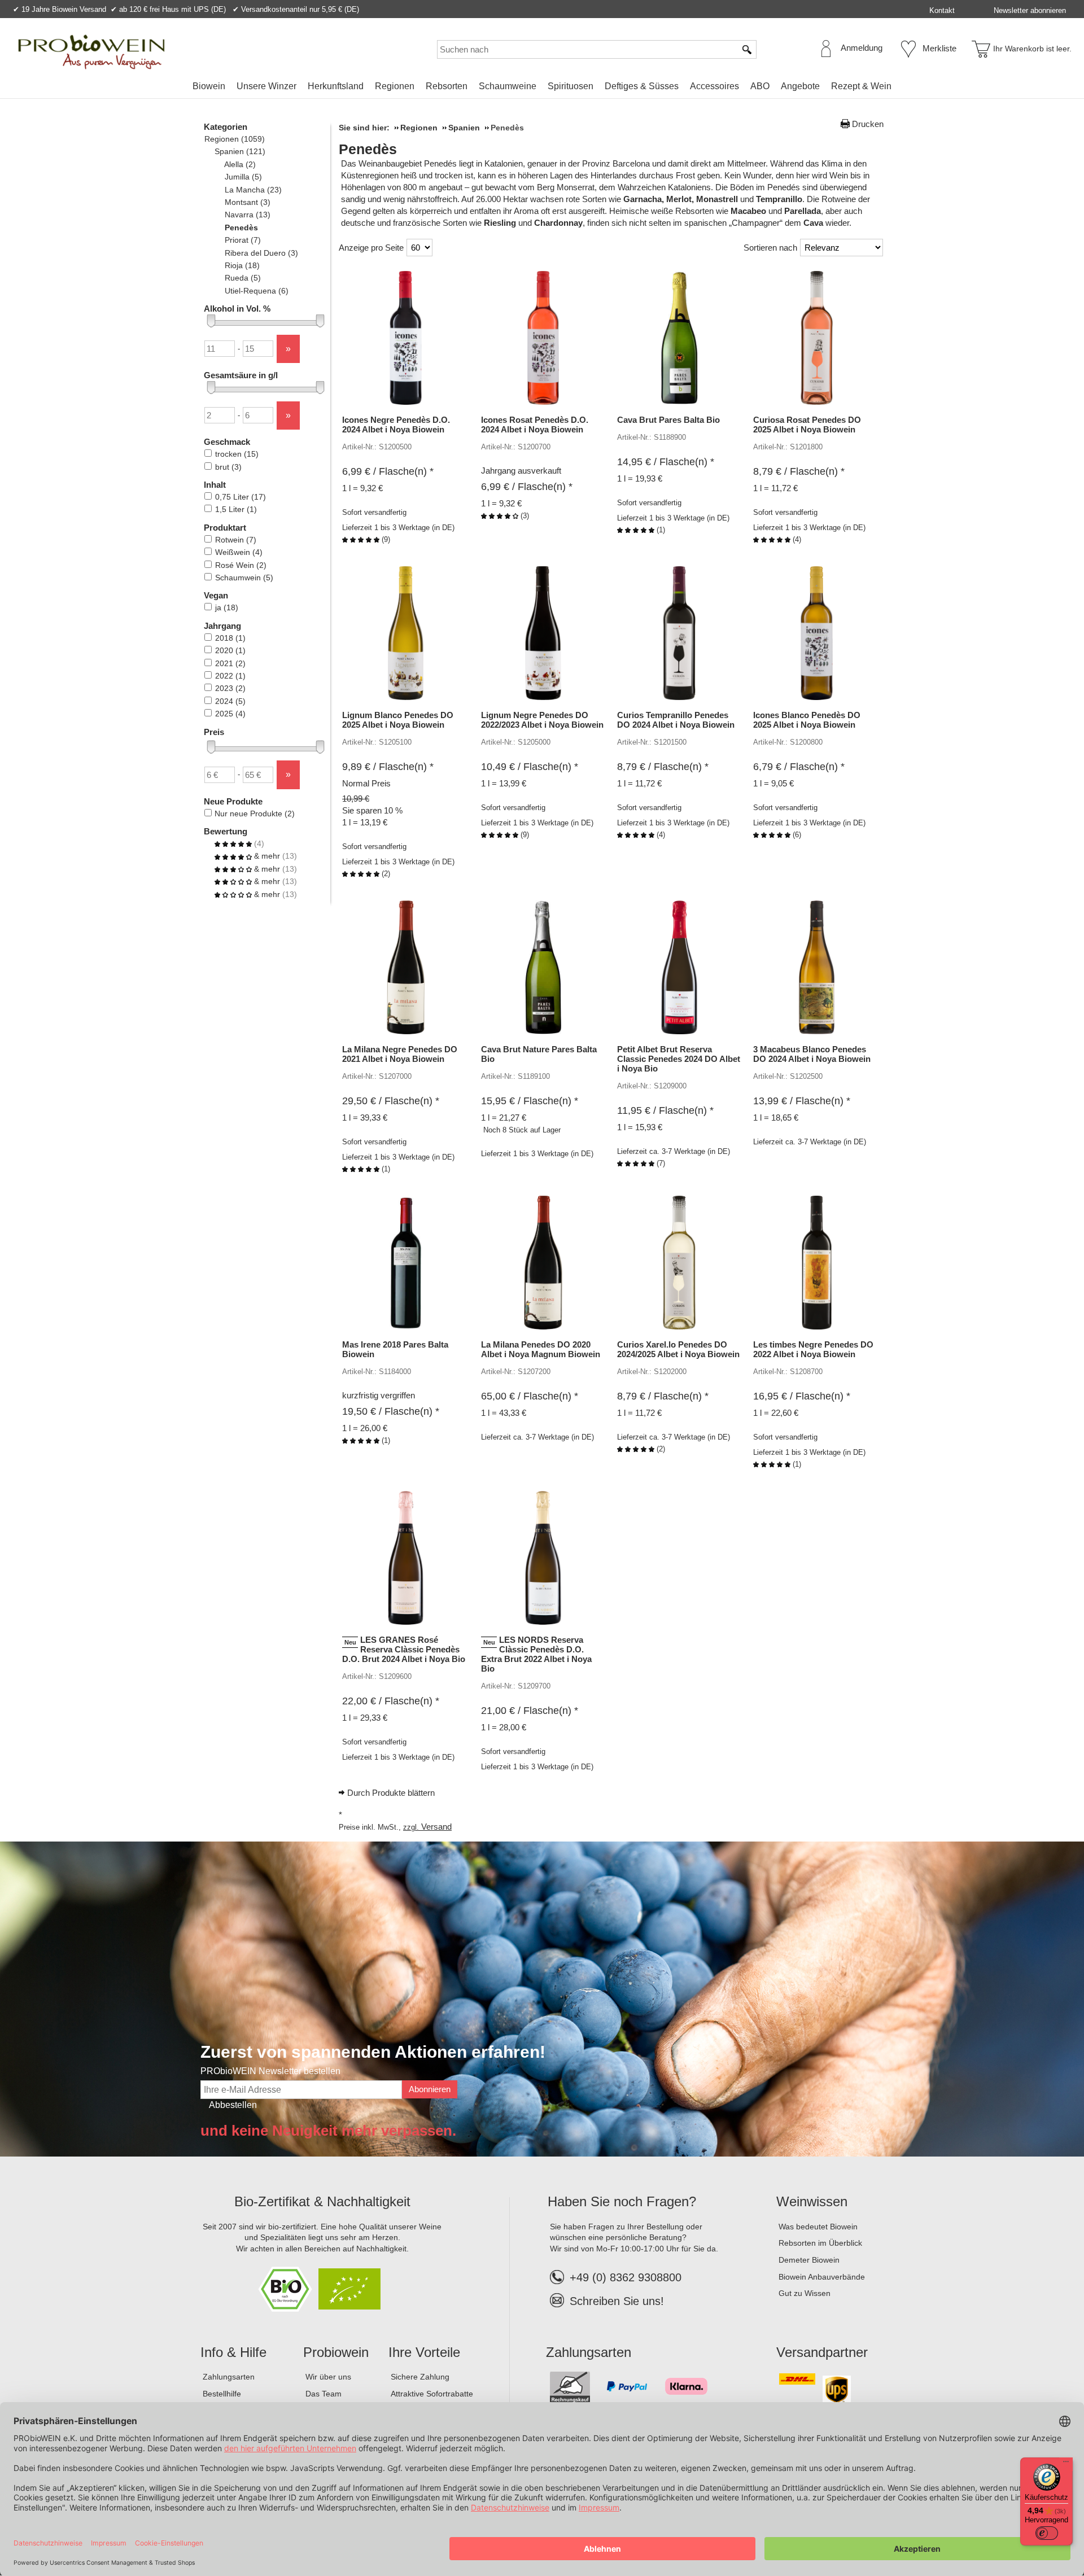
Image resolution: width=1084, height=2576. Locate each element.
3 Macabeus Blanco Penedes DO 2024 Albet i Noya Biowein (812, 1054)
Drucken (868, 124)
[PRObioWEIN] (91, 52)
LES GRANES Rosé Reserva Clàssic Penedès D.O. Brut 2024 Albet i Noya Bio (404, 1649)
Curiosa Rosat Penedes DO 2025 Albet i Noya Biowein (807, 425)
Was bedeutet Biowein (818, 2227)
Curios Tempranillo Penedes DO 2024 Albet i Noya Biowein (676, 720)
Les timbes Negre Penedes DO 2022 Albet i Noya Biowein (813, 1349)
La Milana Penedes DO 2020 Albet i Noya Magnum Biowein (541, 1349)
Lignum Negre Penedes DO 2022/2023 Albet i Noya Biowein (542, 720)
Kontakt (942, 10)
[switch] (1047, 2533)
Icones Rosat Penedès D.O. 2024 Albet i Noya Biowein (535, 425)
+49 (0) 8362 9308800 (626, 2277)
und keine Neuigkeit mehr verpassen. (328, 2131)
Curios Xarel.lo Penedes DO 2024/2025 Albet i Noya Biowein (678, 1349)
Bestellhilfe (222, 2394)
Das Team (324, 2394)
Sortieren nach (770, 248)
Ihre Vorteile (424, 2352)
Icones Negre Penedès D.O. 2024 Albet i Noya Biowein (396, 425)
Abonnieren (430, 2089)
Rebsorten (447, 86)
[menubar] (542, 88)
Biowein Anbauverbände (822, 2277)
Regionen (395, 86)
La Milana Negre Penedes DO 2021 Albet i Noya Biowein (400, 1054)
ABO (760, 86)
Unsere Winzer (266, 86)
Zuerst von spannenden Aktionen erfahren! (373, 2052)
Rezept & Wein (861, 86)
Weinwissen (812, 2201)
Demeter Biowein (809, 2260)
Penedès (368, 149)
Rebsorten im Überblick (820, 2243)
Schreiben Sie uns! (617, 2301)
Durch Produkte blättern (391, 1793)
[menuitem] (209, 86)
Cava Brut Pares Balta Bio (668, 420)
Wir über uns (328, 2377)
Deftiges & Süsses (642, 86)
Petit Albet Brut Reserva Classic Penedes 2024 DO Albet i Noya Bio (679, 1059)
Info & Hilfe (233, 2352)
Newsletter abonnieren (1030, 10)
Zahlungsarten (229, 2377)
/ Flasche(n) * (388, 471)
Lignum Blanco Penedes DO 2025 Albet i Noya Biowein (398, 720)
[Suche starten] (748, 49)
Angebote (800, 86)
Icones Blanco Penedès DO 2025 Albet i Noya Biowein (807, 720)
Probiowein (336, 2352)
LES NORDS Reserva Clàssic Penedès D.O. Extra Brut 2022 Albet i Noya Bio (536, 1654)
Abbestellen (233, 2105)
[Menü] (1066, 2464)
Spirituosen (571, 86)
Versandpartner (822, 2352)
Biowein (209, 86)
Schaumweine (508, 86)
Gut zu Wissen (805, 2293)
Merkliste (939, 48)
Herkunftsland (336, 86)
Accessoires (714, 86)
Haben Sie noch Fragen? (622, 2201)
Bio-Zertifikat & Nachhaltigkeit (322, 2201)
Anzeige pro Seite (371, 248)
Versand (436, 1827)
